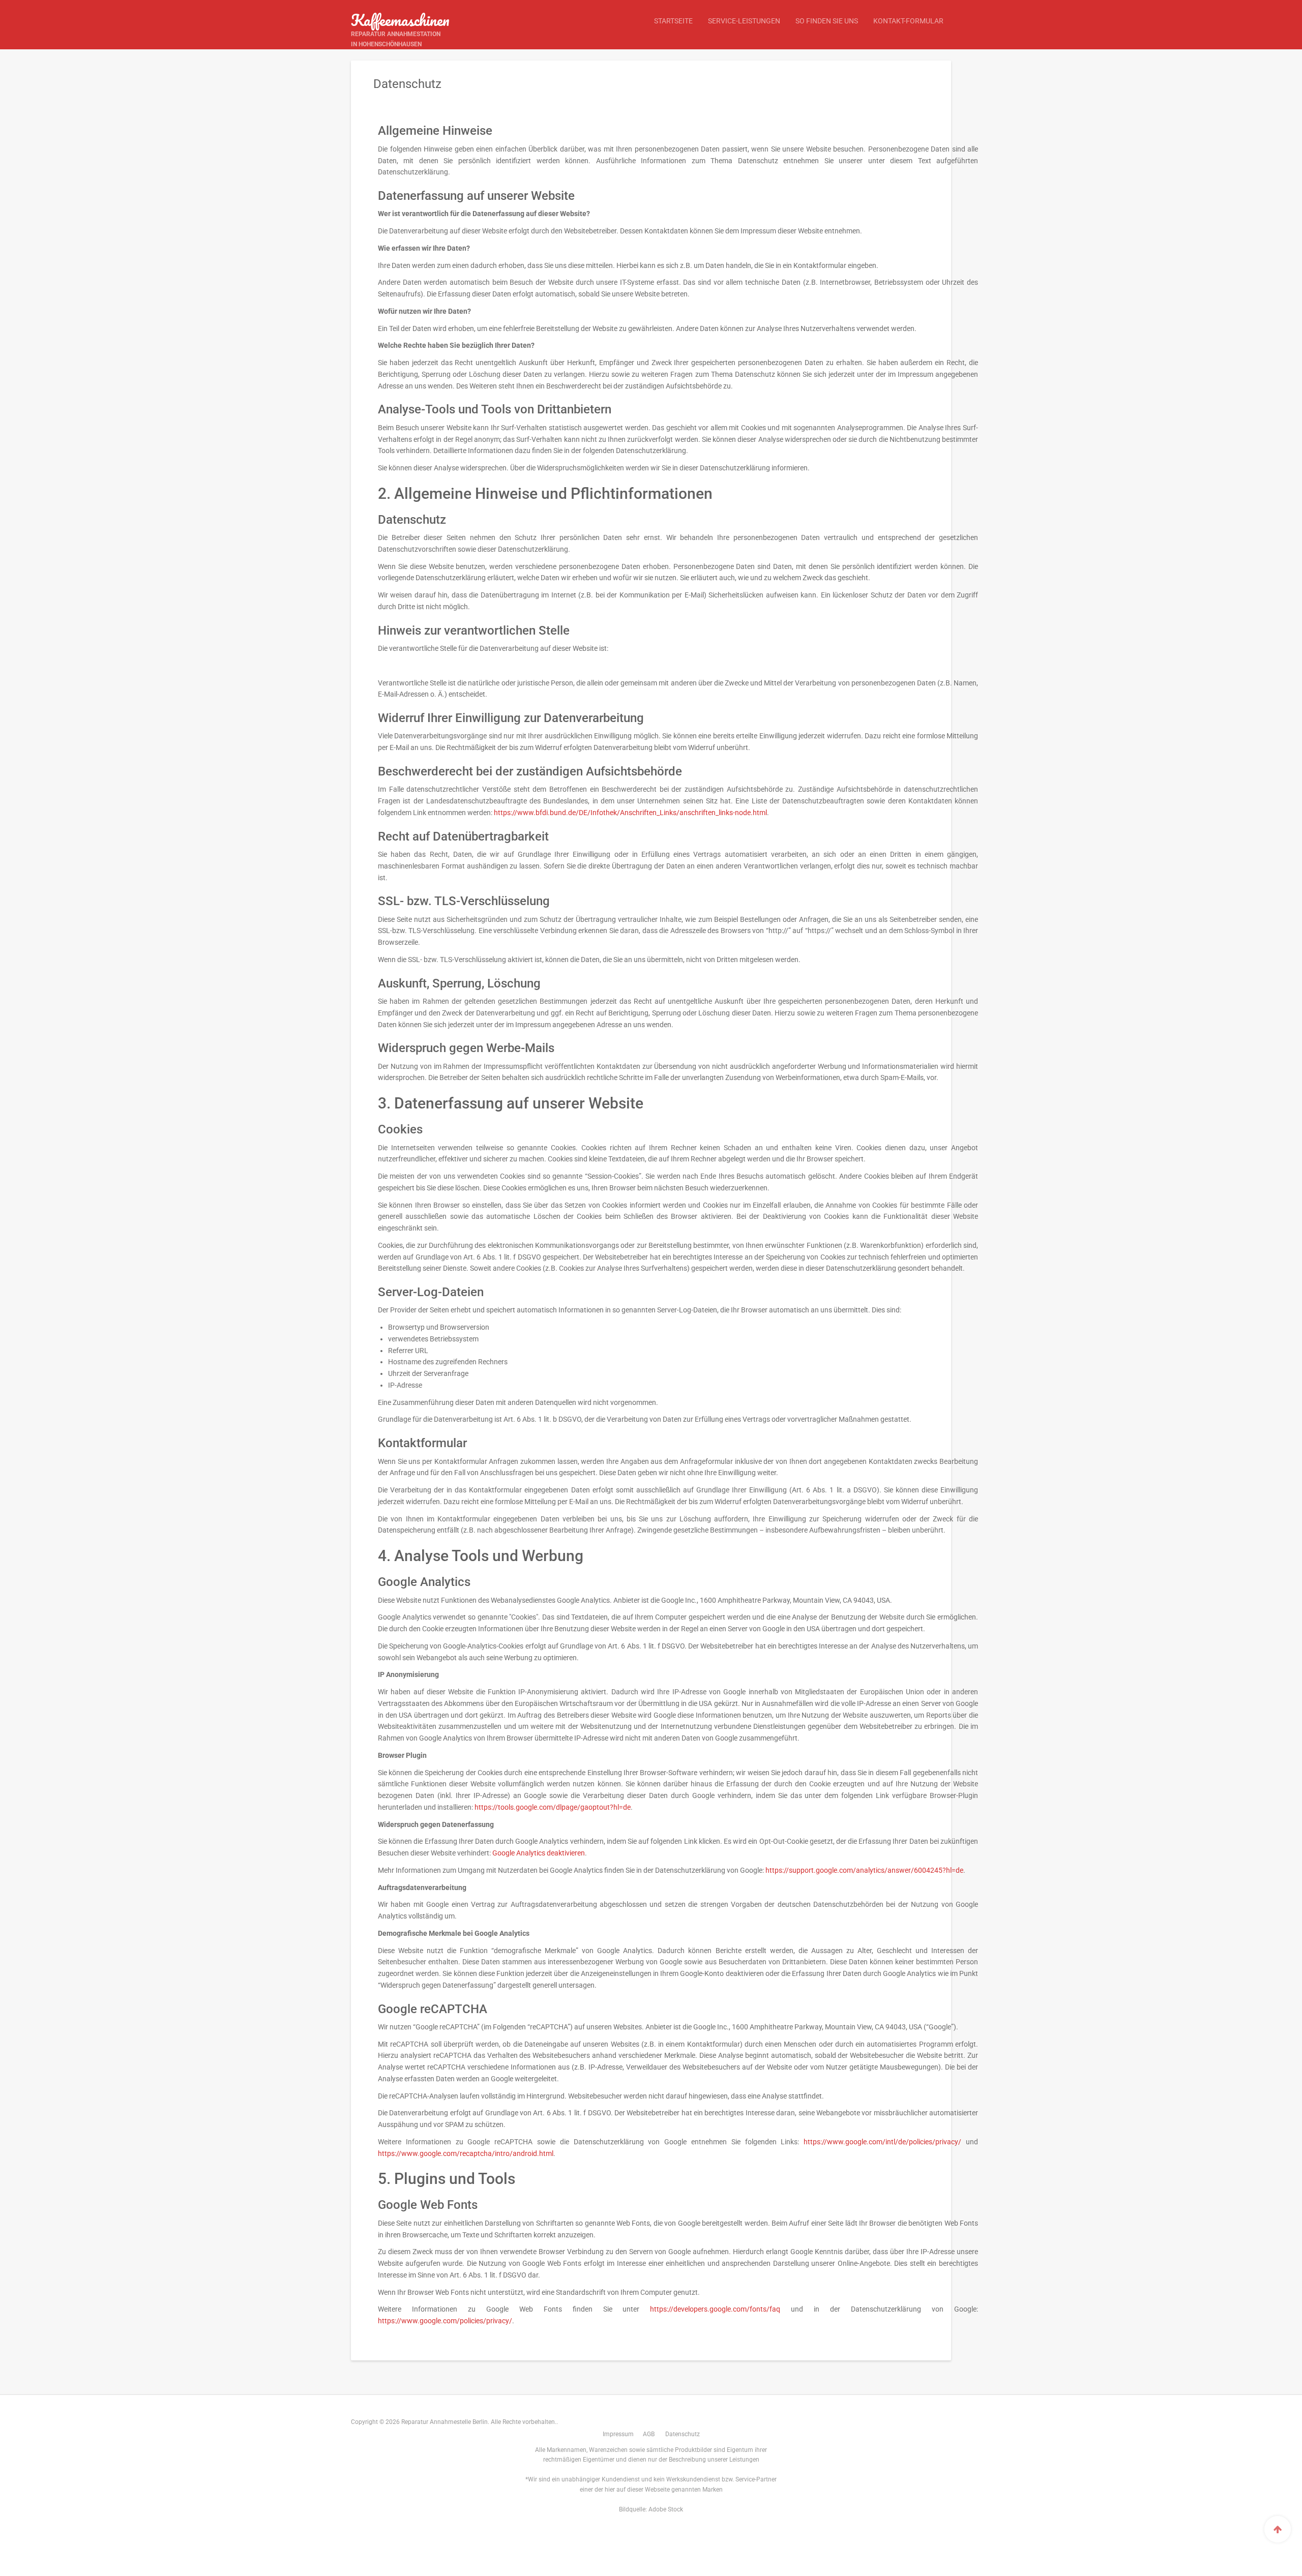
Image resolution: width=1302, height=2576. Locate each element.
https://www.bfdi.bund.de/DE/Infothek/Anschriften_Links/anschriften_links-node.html (630, 813)
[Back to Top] (1278, 2529)
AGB (649, 2434)
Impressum (618, 2434)
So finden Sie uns (827, 21)
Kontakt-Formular (908, 21)
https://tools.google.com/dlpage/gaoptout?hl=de (553, 1807)
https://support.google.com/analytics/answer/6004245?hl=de (864, 1870)
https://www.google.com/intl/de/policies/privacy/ (882, 2142)
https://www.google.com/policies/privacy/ (445, 2321)
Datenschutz (683, 2434)
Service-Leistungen (744, 21)
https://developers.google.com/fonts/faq (715, 2309)
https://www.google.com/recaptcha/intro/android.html (466, 2153)
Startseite (673, 21)
